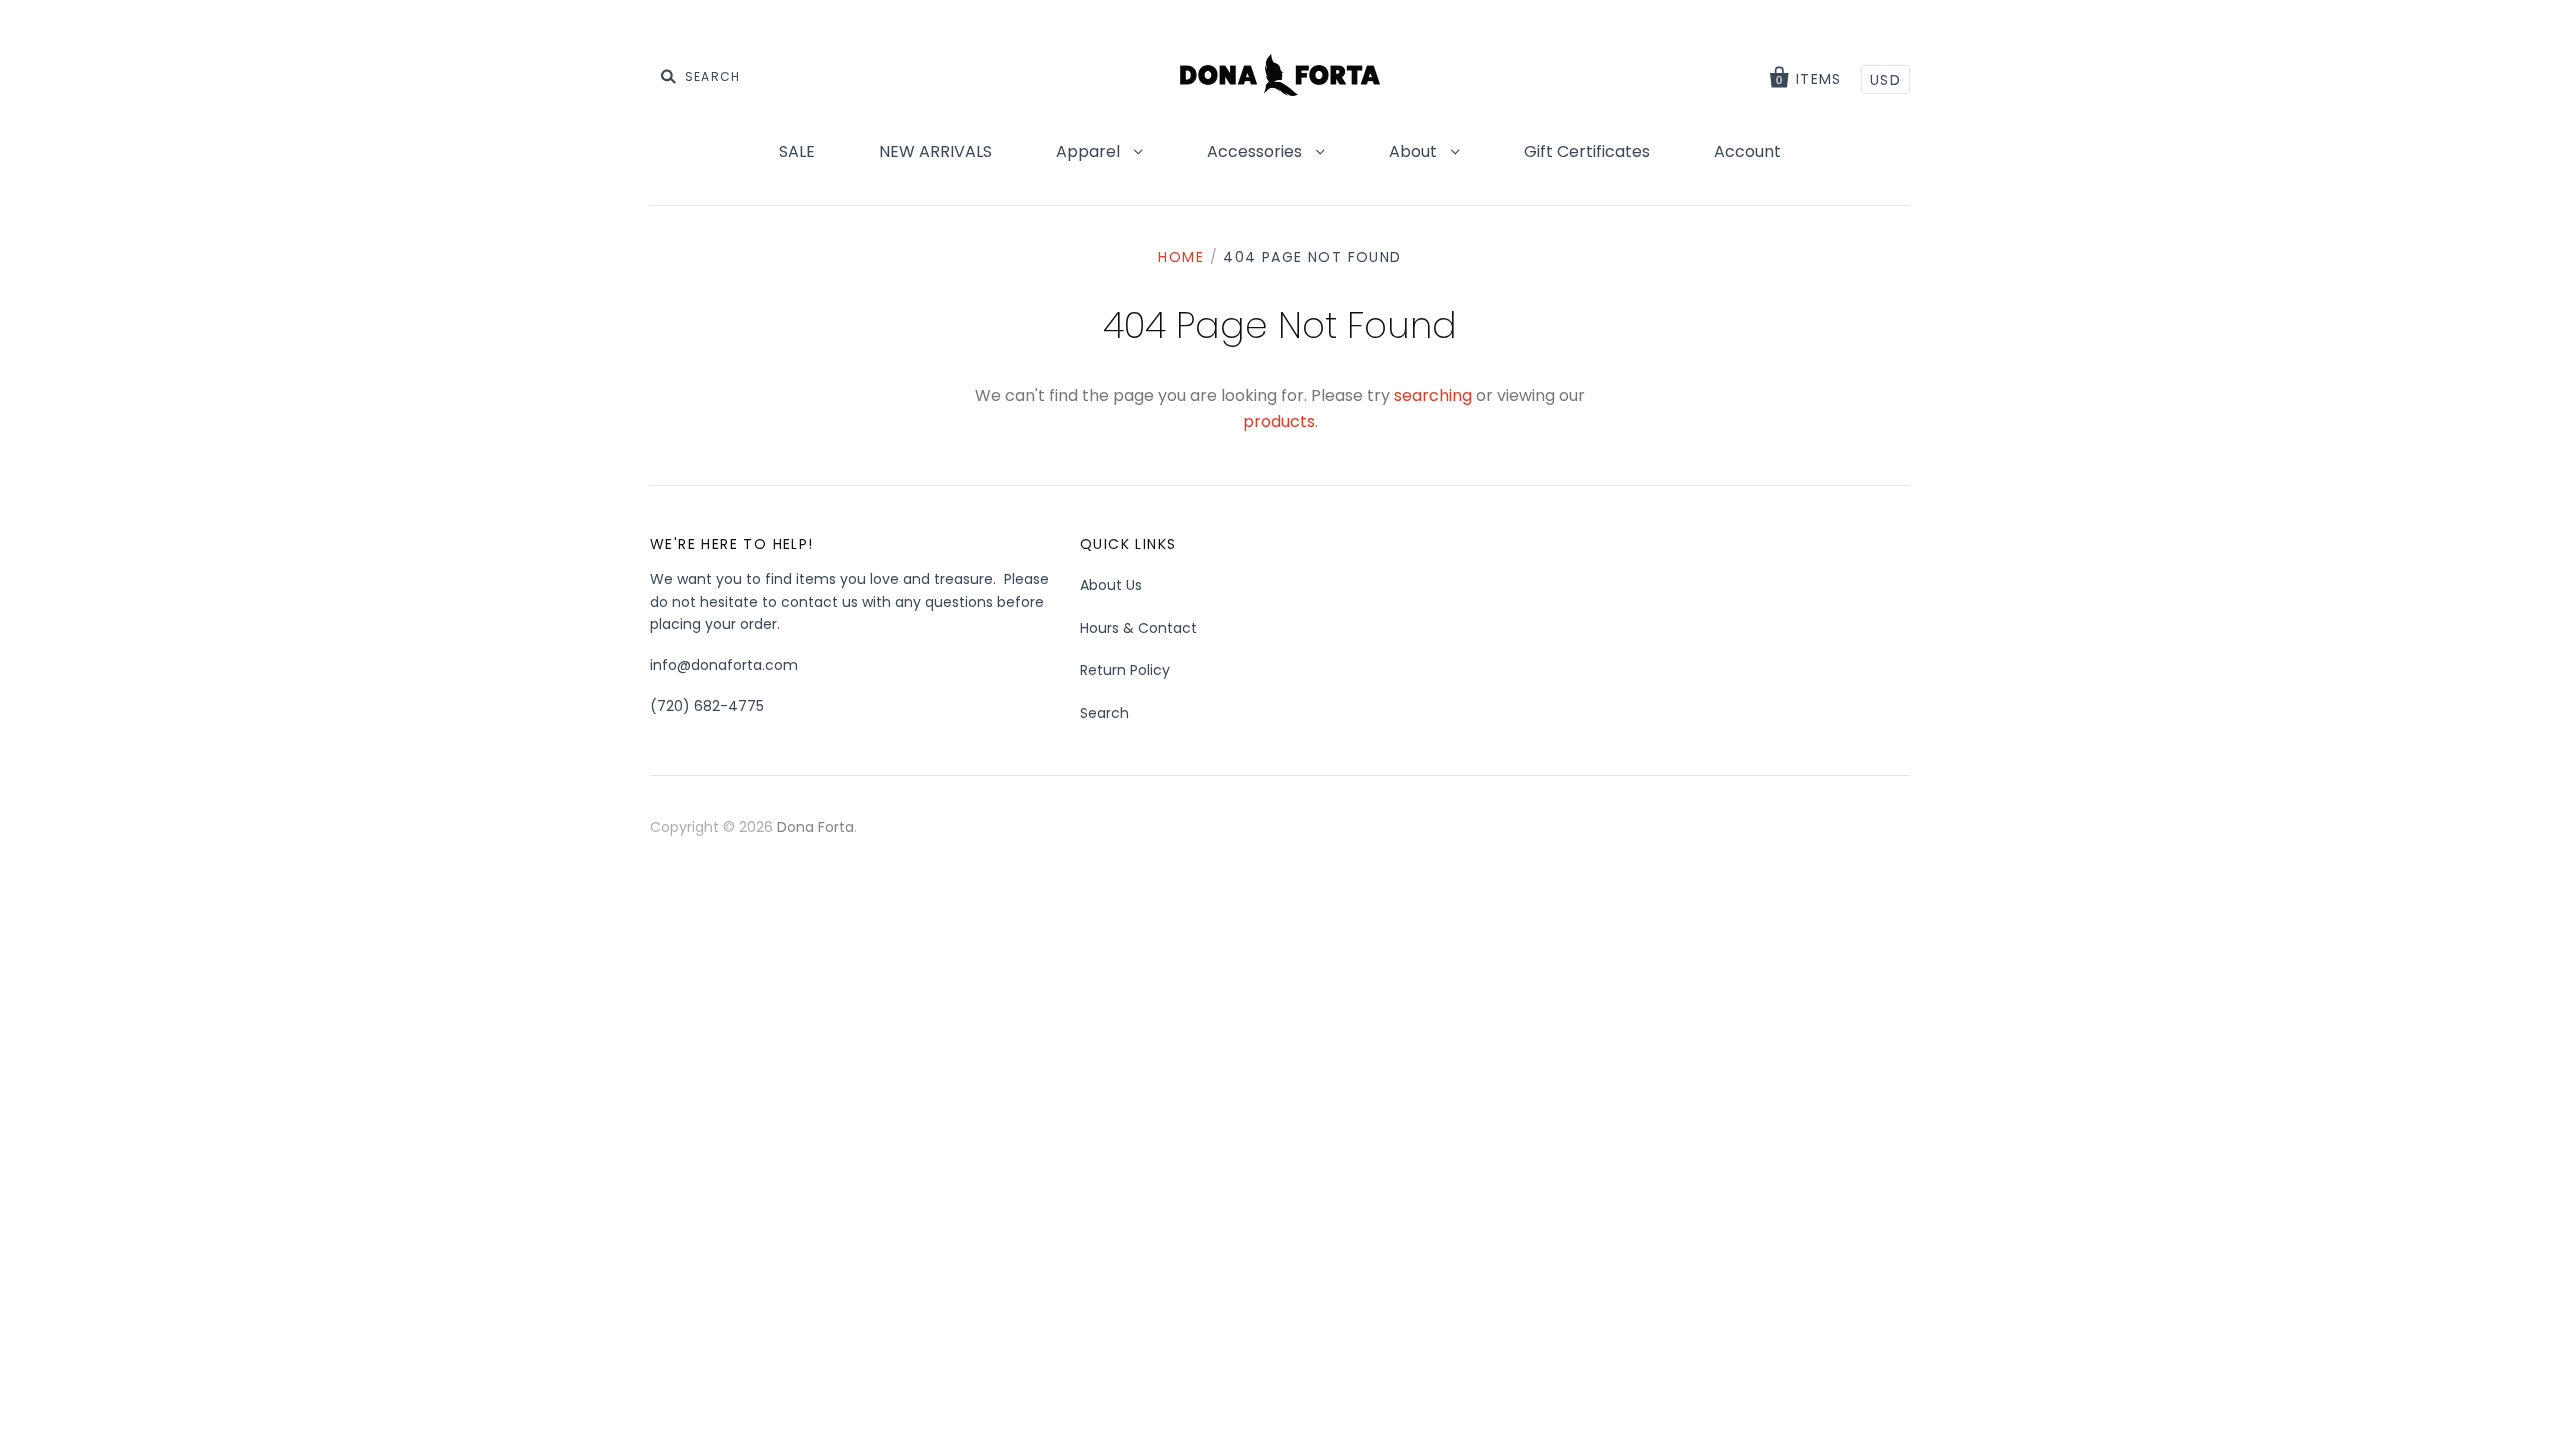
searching (1433, 395)
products (1279, 421)
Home (1181, 257)
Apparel (1090, 151)
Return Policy (1125, 670)
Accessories (1256, 151)
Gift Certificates (1587, 151)
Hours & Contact (1138, 628)
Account (1747, 151)
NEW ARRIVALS (935, 151)
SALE (797, 151)
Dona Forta (815, 827)
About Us (1111, 585)
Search (1104, 713)
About (1415, 151)
